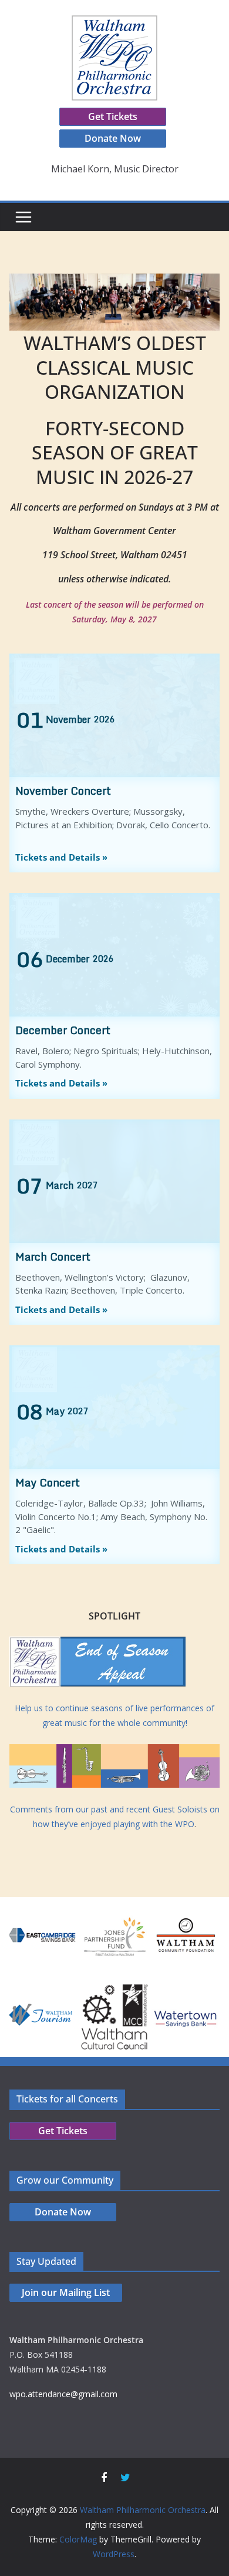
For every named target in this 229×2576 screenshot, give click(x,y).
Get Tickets (113, 116)
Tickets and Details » (61, 857)
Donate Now (113, 138)
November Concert (63, 791)
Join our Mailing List (66, 2292)
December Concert (63, 1030)
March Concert (53, 1257)
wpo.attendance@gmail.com (63, 2394)
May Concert (48, 1482)
